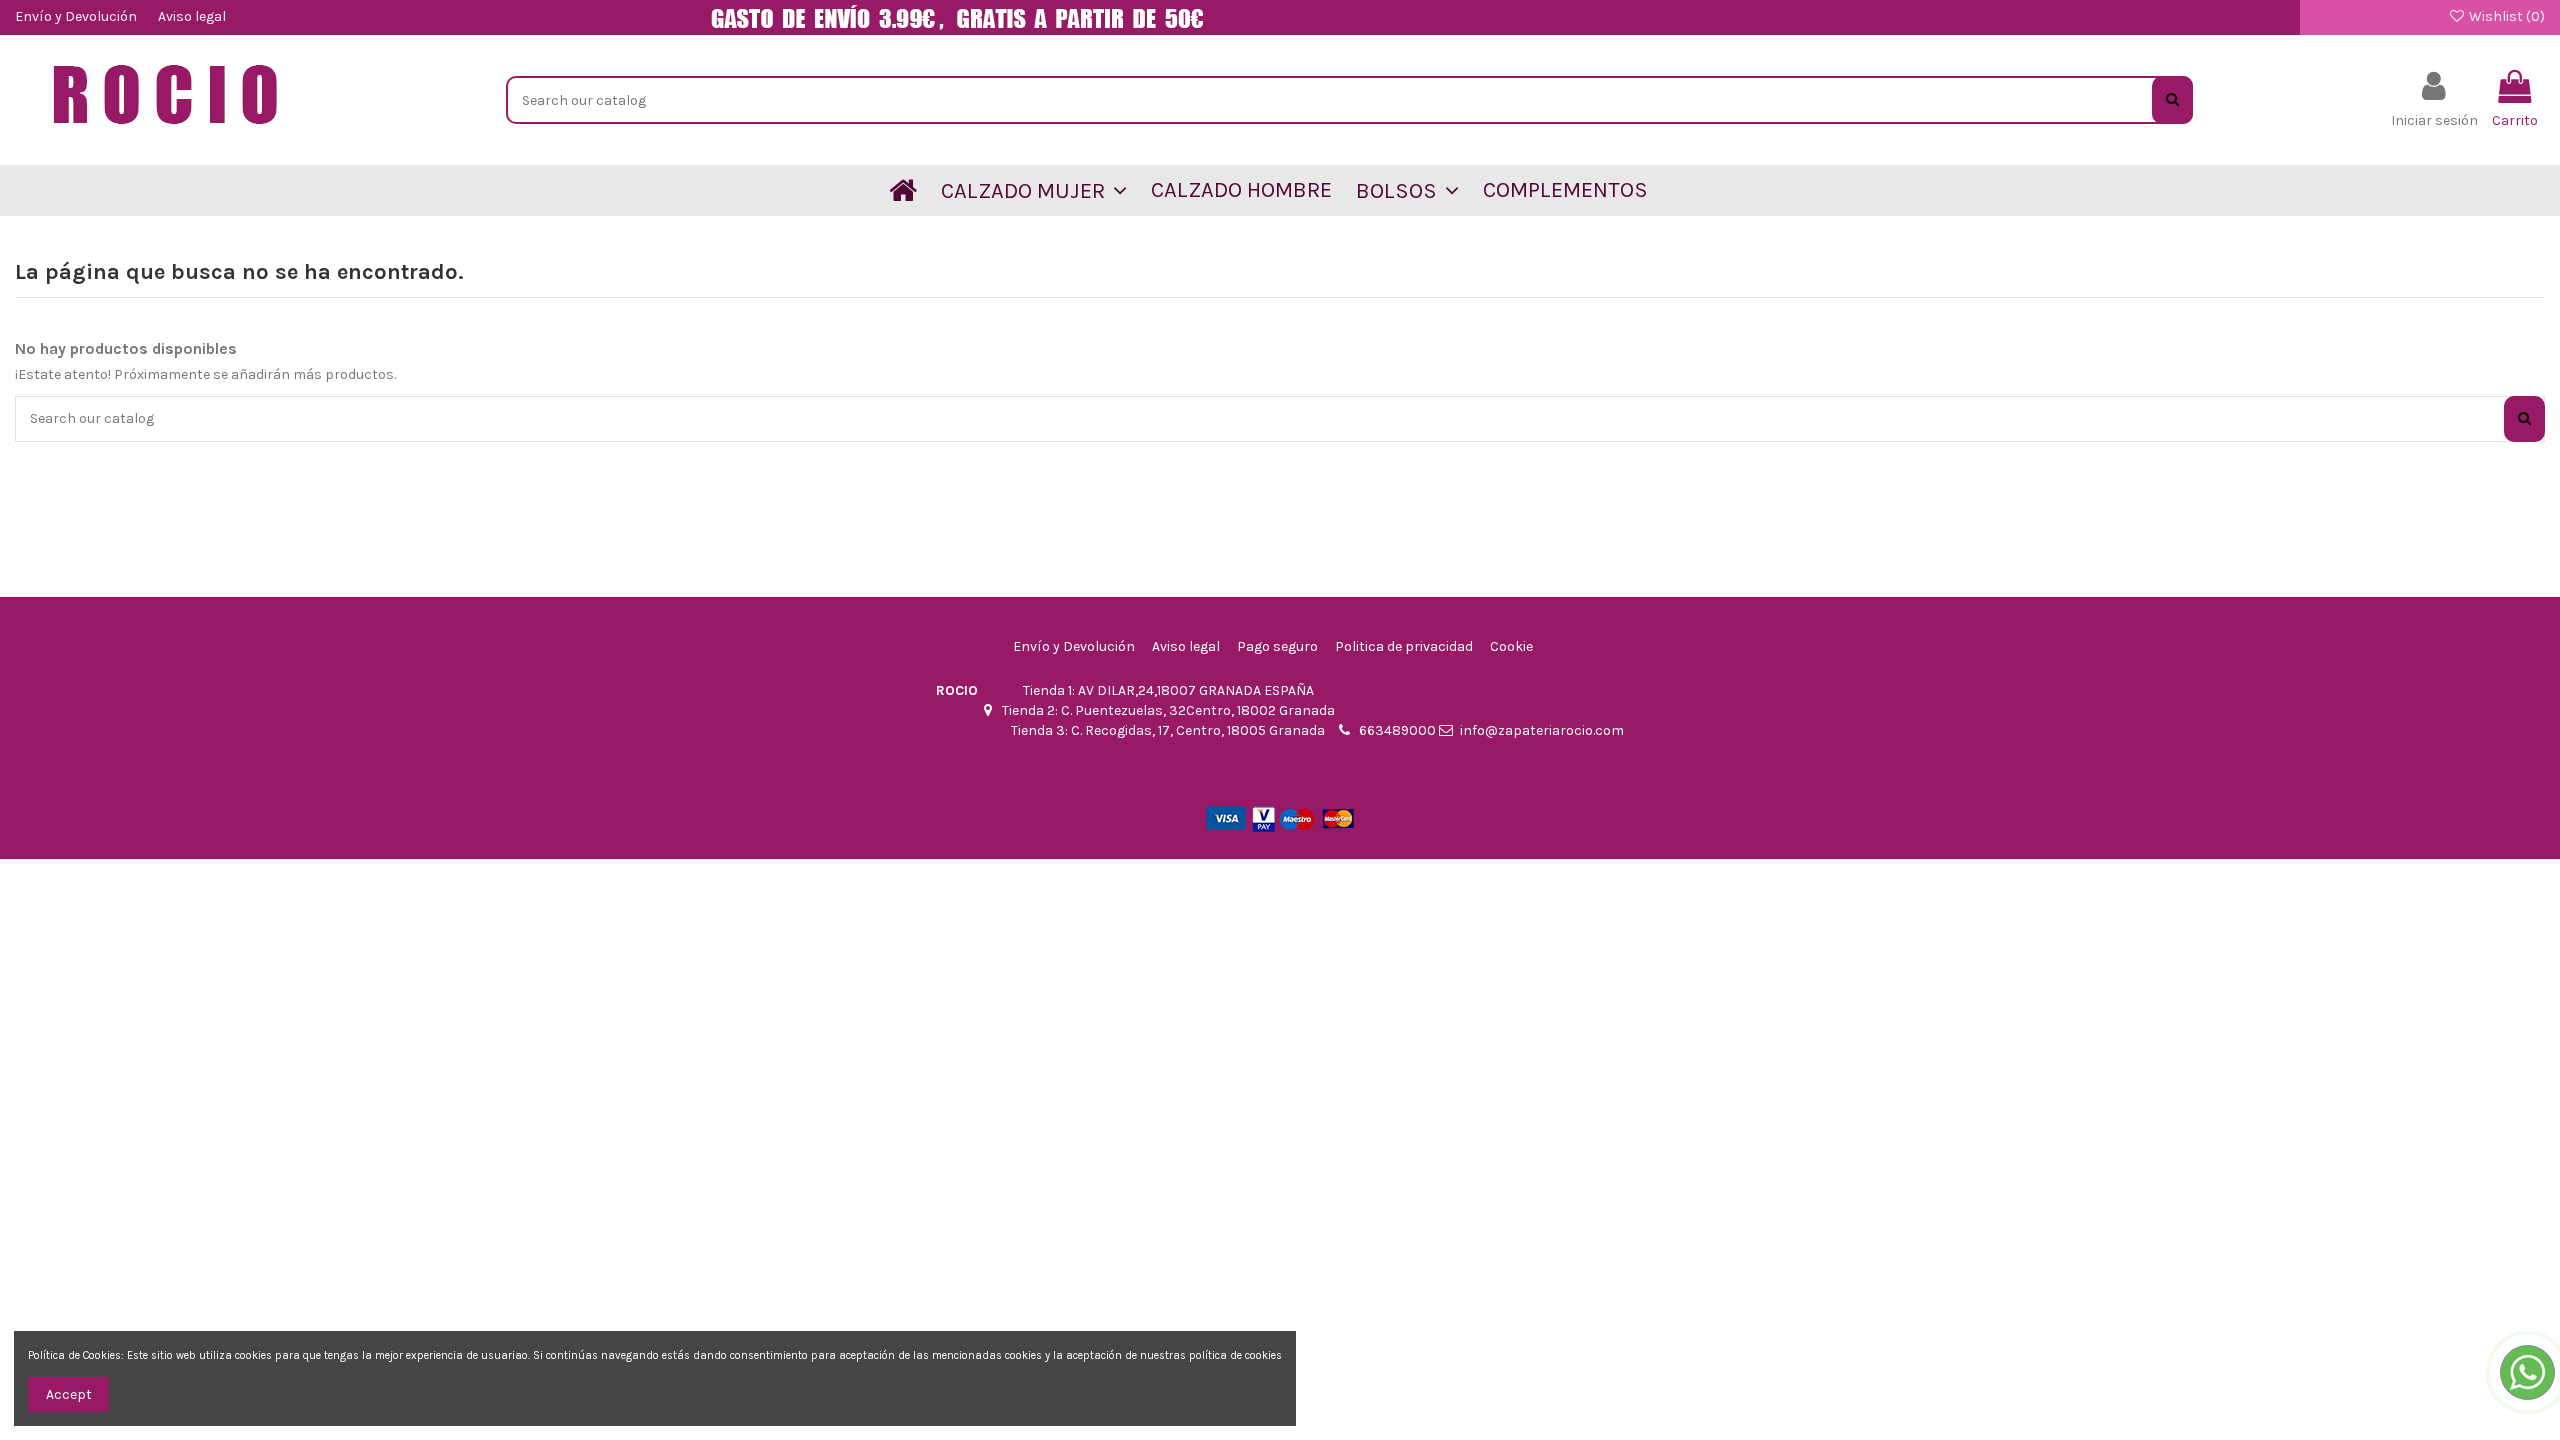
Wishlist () (2505, 16)
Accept (69, 1394)
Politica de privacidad (1404, 646)
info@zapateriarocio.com (1542, 730)
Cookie (1511, 646)
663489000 (1397, 730)
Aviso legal (192, 16)
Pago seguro (1277, 646)
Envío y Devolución (77, 16)
